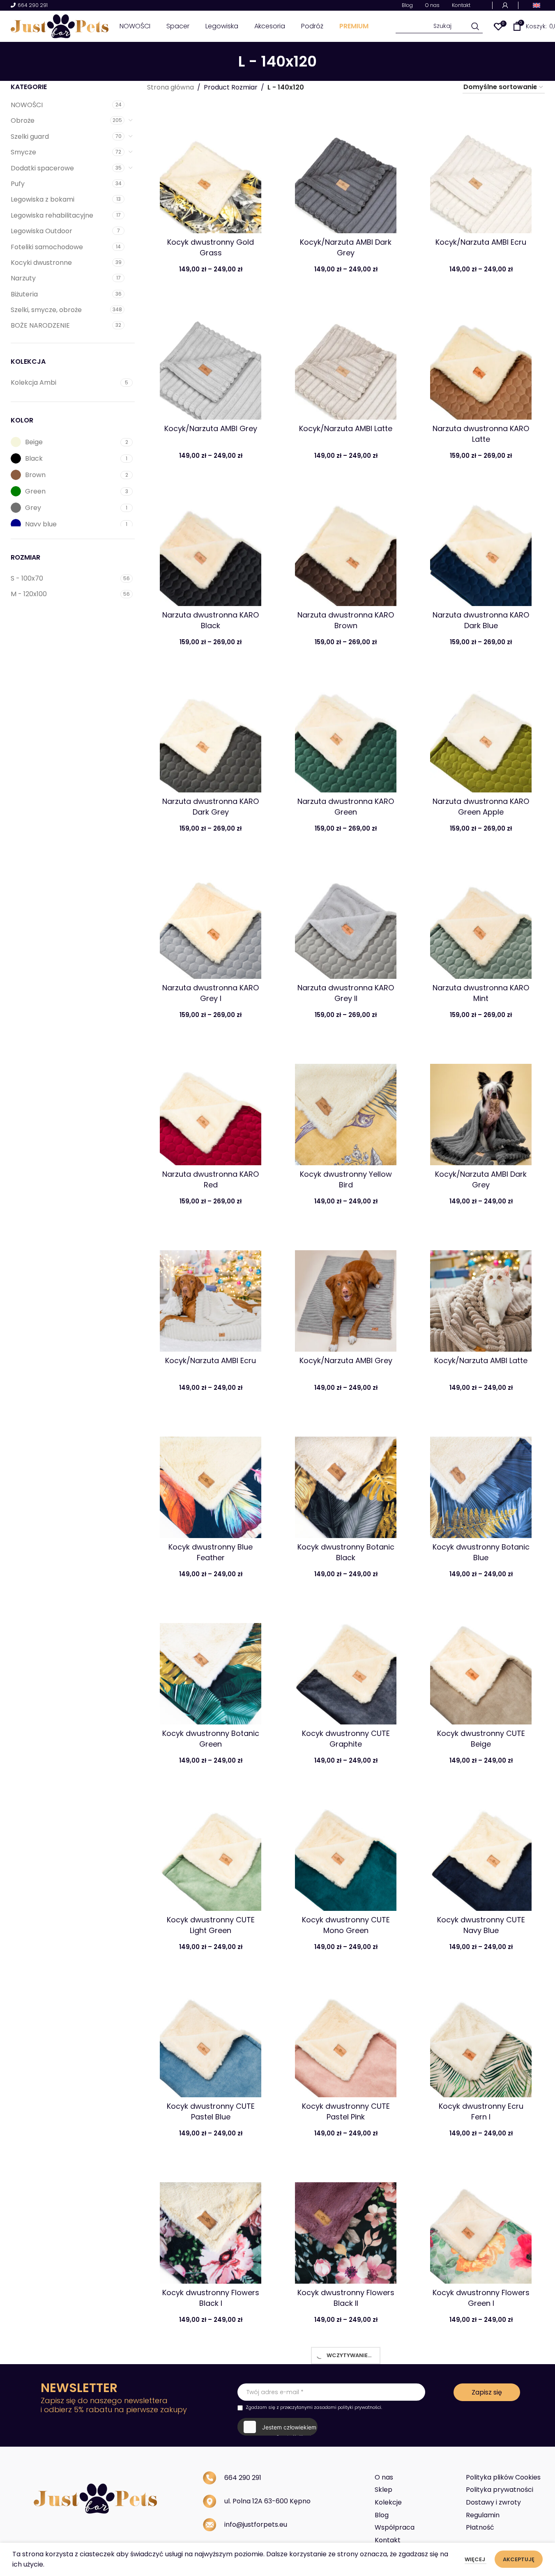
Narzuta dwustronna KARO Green (346, 806)
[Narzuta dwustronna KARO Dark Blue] (481, 547)
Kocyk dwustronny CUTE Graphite (346, 1738)
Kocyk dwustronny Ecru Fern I (481, 2111)
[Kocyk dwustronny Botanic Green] (211, 1665)
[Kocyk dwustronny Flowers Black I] (211, 2224)
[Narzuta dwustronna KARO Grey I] (211, 920)
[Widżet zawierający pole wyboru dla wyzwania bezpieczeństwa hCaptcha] (277, 2427)
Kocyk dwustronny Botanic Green (211, 1738)
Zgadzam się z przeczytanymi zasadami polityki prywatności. (314, 2407)
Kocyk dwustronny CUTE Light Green (211, 1925)
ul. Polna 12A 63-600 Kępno (267, 2501)
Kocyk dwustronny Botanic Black (346, 1552)
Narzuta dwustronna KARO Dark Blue (481, 620)
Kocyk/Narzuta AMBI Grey (211, 428)
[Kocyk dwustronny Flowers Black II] (346, 2224)
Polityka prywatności (500, 2490)
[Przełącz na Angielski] (537, 5)
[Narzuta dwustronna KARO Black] (211, 547)
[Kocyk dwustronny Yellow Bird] (346, 1106)
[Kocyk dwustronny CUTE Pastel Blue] (211, 2038)
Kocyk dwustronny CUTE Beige (481, 1738)
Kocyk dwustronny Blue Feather (211, 1552)
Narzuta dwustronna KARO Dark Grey (211, 806)
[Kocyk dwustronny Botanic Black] (346, 1479)
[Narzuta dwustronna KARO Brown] (346, 547)
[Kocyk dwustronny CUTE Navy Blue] (481, 1852)
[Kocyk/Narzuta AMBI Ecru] (481, 174)
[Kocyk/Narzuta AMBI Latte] (346, 360)
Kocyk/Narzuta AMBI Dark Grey (346, 247)
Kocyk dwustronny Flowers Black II (346, 2298)
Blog (382, 2515)
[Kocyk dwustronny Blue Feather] (211, 1479)
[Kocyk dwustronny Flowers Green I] (481, 2224)
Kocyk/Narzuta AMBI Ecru (481, 242)
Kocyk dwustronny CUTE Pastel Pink (346, 2111)
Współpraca (395, 2527)
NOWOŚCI (27, 105)
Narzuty (23, 278)
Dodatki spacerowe (42, 168)
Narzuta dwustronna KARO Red (211, 1179)
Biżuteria (24, 294)
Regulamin (483, 2515)
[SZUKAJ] (476, 26)
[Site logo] (60, 26)
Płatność (480, 2527)
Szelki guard (30, 137)
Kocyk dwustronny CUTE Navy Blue (481, 1925)
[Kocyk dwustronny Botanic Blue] (481, 1479)
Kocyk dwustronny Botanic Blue (481, 1552)
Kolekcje (388, 2502)
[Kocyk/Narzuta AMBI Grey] (211, 360)
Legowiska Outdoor (41, 231)
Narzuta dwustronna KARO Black (211, 620)
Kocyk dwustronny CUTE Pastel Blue (211, 2111)
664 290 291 (33, 6)
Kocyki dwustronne (41, 263)
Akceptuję (519, 2559)
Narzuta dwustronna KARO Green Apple (481, 806)
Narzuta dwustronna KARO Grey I (211, 993)
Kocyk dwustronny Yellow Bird (346, 1179)
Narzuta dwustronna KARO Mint (481, 993)
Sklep (383, 2490)
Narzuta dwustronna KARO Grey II (346, 993)
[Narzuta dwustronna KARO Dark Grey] (211, 733)
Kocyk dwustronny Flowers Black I (211, 2298)
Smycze (23, 152)
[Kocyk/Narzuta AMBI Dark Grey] (346, 174)
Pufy (18, 184)
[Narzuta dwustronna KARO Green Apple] (481, 733)
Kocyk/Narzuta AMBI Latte (346, 428)
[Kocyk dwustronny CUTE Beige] (481, 1665)
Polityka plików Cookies (503, 2477)
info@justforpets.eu (256, 2524)
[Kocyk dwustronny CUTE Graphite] (346, 1665)
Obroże (23, 121)
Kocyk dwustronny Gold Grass (211, 247)
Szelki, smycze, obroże (46, 310)
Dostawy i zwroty (493, 2502)
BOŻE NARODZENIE (40, 325)
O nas (384, 2477)
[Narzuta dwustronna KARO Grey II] (346, 920)
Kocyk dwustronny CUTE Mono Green (346, 1925)
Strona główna (170, 87)
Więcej (476, 2559)
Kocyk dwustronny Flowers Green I (481, 2298)
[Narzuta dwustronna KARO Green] (346, 733)
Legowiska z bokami (43, 199)
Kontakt (388, 2540)
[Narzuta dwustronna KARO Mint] (481, 920)
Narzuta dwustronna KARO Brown (346, 620)
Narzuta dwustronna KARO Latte (481, 434)
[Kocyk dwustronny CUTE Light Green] (211, 1852)
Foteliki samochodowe (47, 247)
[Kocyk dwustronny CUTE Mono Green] (346, 1852)
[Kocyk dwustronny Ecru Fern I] (481, 2038)
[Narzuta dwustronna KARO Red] (211, 1106)
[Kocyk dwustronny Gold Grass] (211, 174)
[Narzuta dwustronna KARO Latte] (481, 360)
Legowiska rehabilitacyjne (52, 215)
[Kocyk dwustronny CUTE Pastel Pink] (346, 2038)
